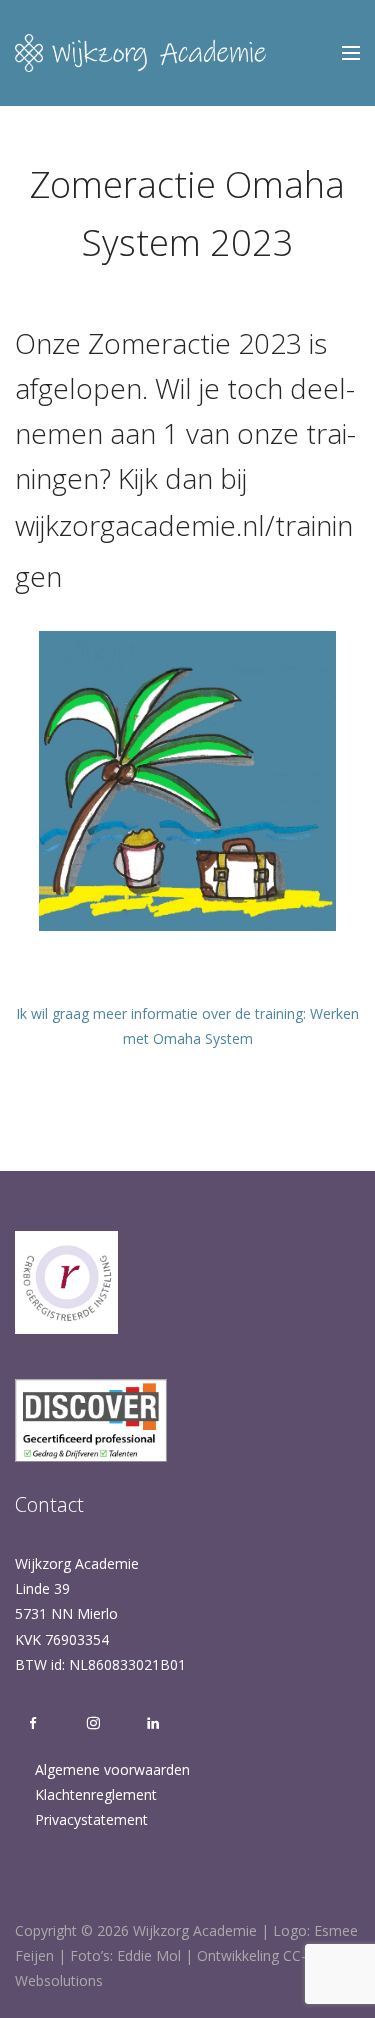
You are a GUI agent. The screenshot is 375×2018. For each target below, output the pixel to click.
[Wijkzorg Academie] (140, 53)
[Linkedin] (148, 1723)
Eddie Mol (149, 1955)
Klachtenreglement (96, 1794)
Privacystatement (91, 1819)
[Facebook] (33, 1723)
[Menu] (351, 53)
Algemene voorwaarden (112, 1769)
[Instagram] (93, 1723)
